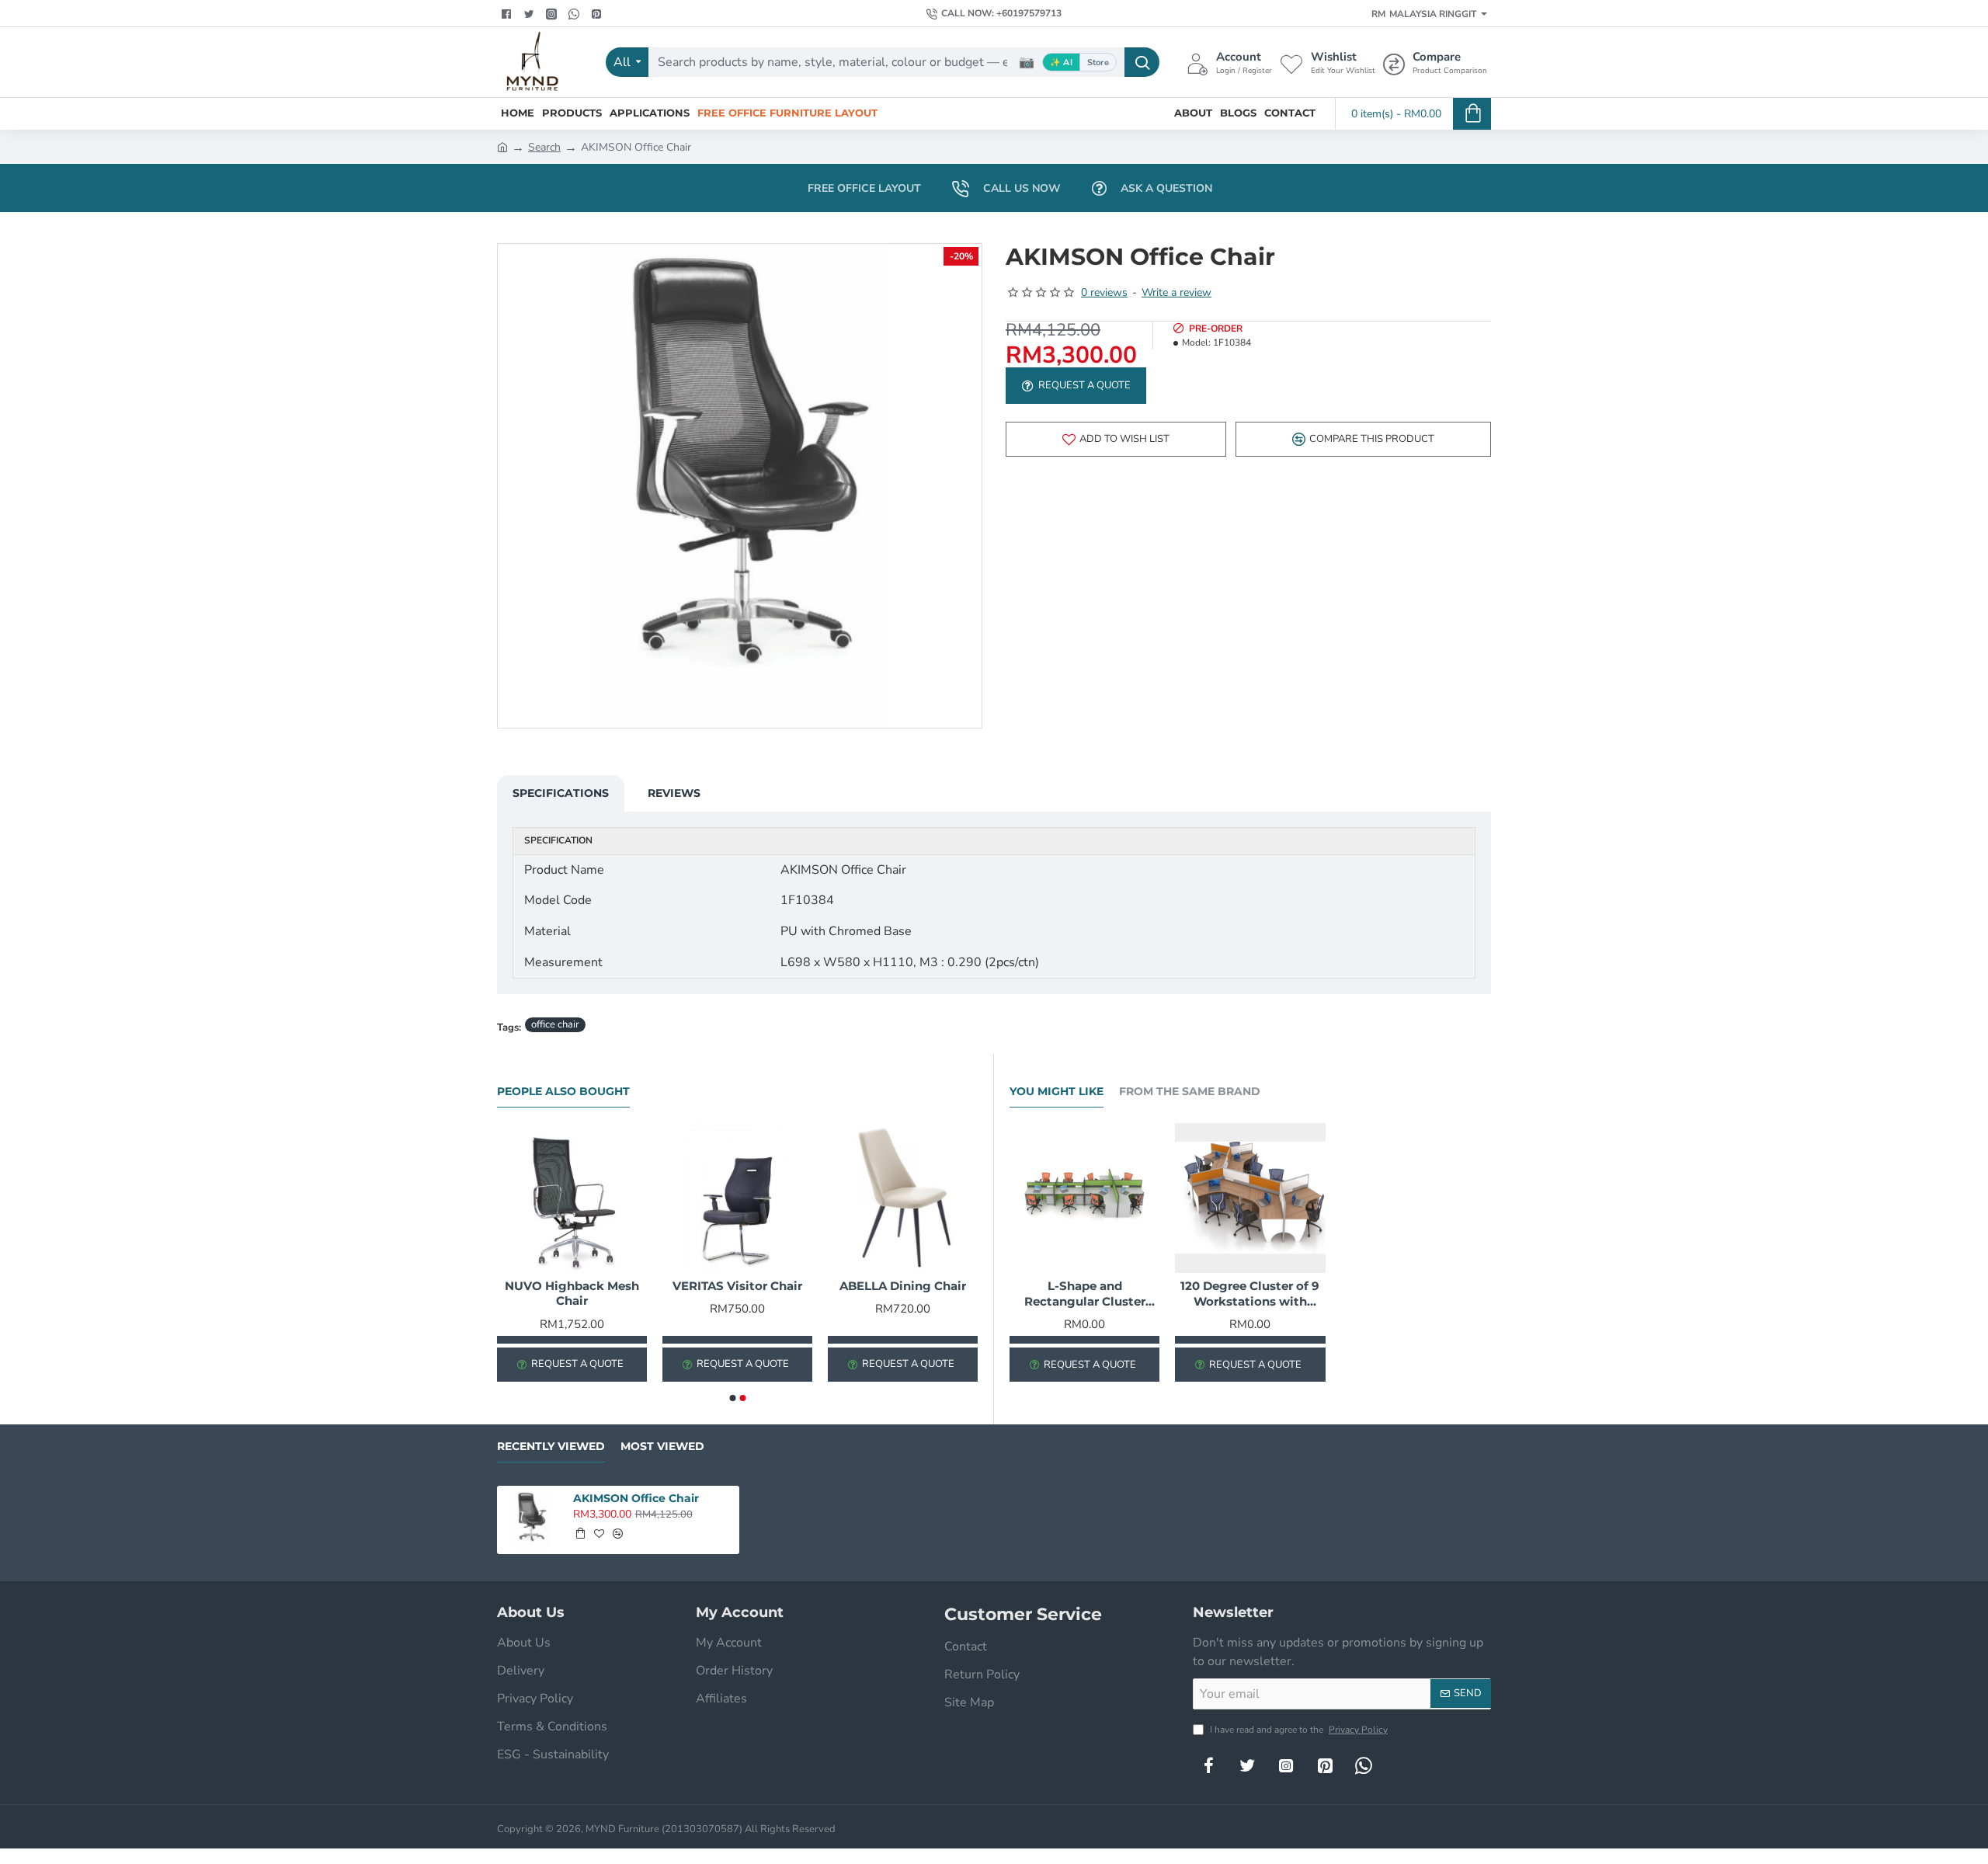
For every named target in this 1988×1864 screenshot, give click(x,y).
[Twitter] (531, 14)
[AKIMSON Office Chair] (532, 1520)
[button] (1116, 439)
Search (544, 147)
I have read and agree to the (1298, 1730)
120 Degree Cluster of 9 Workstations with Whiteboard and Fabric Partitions (1250, 1294)
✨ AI (1061, 63)
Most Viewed (662, 1447)
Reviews (674, 793)
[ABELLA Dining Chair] (903, 1198)
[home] (502, 146)
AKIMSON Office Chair (636, 1498)
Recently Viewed (551, 1447)
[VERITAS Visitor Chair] (737, 1198)
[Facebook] (508, 14)
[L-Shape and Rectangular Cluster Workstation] (1084, 1198)
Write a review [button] (1176, 292)
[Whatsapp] (576, 14)
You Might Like (1057, 1092)
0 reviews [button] (1104, 292)
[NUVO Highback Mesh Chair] (572, 1198)
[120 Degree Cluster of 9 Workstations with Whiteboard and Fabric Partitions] (1250, 1198)
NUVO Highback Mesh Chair (572, 1294)
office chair (555, 1024)
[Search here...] (1142, 62)
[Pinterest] (598, 14)
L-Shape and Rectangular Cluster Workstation (1085, 1294)
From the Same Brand (1190, 1092)
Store (1098, 63)
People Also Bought (563, 1092)
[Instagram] (1286, 1765)
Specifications (561, 793)
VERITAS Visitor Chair (737, 1286)
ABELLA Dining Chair (903, 1286)
